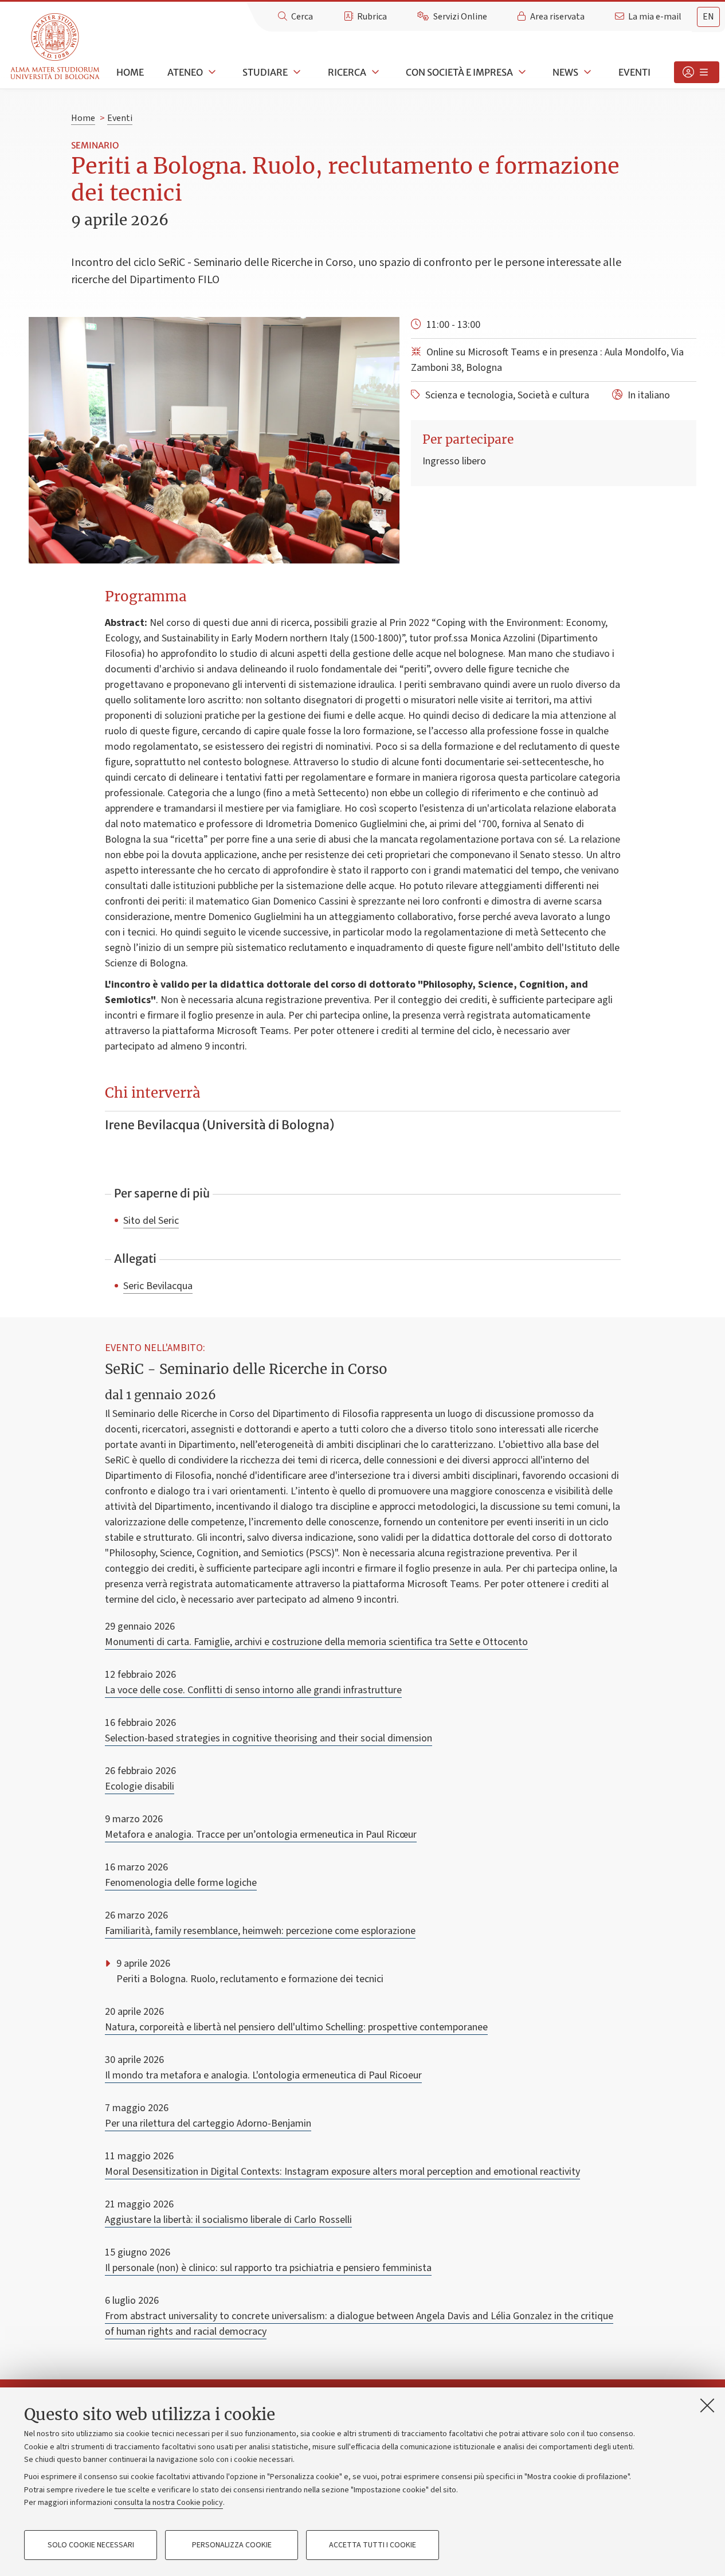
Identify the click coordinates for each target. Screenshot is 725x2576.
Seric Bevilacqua (158, 1286)
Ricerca (347, 72)
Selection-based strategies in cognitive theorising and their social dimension (269, 1738)
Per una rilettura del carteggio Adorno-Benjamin (208, 2123)
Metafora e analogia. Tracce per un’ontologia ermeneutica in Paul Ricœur (261, 1835)
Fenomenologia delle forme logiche (181, 1883)
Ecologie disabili (140, 1786)
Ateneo (185, 72)
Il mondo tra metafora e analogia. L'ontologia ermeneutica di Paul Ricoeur (263, 2075)
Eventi (634, 72)
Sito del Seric (151, 1220)
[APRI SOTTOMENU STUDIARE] (296, 72)
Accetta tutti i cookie (373, 2545)
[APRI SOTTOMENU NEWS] (586, 72)
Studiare (265, 72)
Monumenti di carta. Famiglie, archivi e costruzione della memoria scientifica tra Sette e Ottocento (316, 1642)
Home (130, 72)
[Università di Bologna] (56, 47)
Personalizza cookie (232, 2545)
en (708, 17)
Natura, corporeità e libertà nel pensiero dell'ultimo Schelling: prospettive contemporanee (296, 2027)
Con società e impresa (459, 72)
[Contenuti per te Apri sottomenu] (697, 72)
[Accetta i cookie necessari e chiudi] (707, 2405)
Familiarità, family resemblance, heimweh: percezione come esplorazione (260, 1931)
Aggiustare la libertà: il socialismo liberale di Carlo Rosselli (228, 2220)
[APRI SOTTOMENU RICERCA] (374, 72)
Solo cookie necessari (91, 2545)
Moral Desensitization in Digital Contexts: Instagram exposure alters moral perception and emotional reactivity (342, 2172)
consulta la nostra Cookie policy (168, 2503)
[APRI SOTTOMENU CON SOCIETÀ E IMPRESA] (521, 72)
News (565, 72)
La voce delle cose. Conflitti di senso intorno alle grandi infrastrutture (253, 1690)
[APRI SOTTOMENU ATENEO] (211, 72)
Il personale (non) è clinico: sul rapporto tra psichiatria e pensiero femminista (268, 2268)
